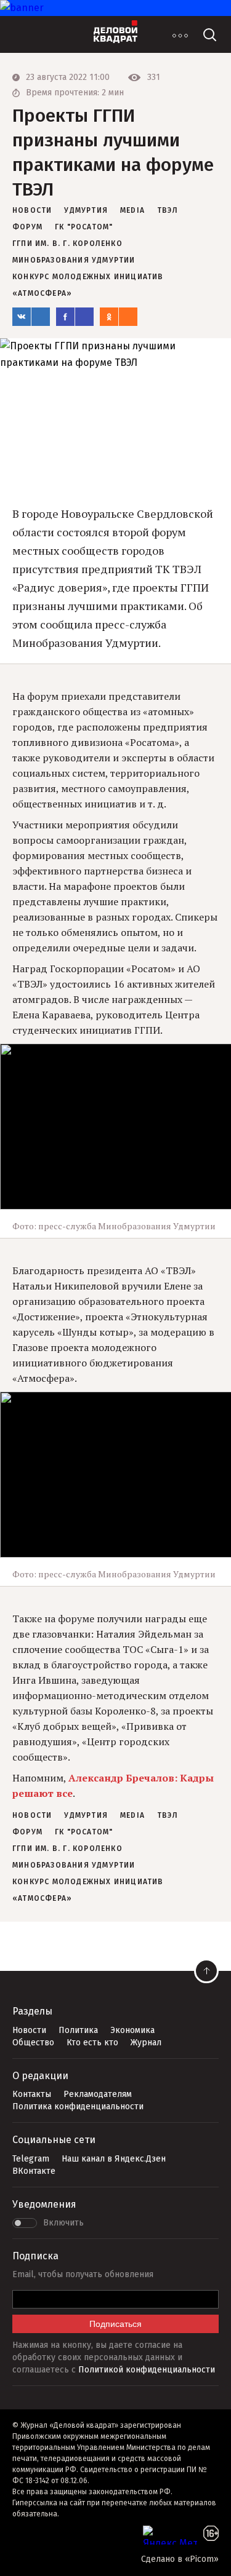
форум (27, 227)
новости (32, 210)
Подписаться (115, 2324)
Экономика (132, 2030)
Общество (33, 2043)
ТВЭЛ (168, 210)
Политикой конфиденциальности (147, 2370)
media (132, 210)
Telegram (31, 2159)
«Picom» (202, 2559)
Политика (78, 2030)
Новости (29, 2030)
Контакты (32, 2094)
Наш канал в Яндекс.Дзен (114, 2159)
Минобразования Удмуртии (74, 260)
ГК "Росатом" (84, 227)
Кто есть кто (92, 2043)
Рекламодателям (98, 2094)
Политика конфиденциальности (78, 2106)
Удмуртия (86, 210)
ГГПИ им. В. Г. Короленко (67, 244)
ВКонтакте (34, 2171)
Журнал (146, 2043)
